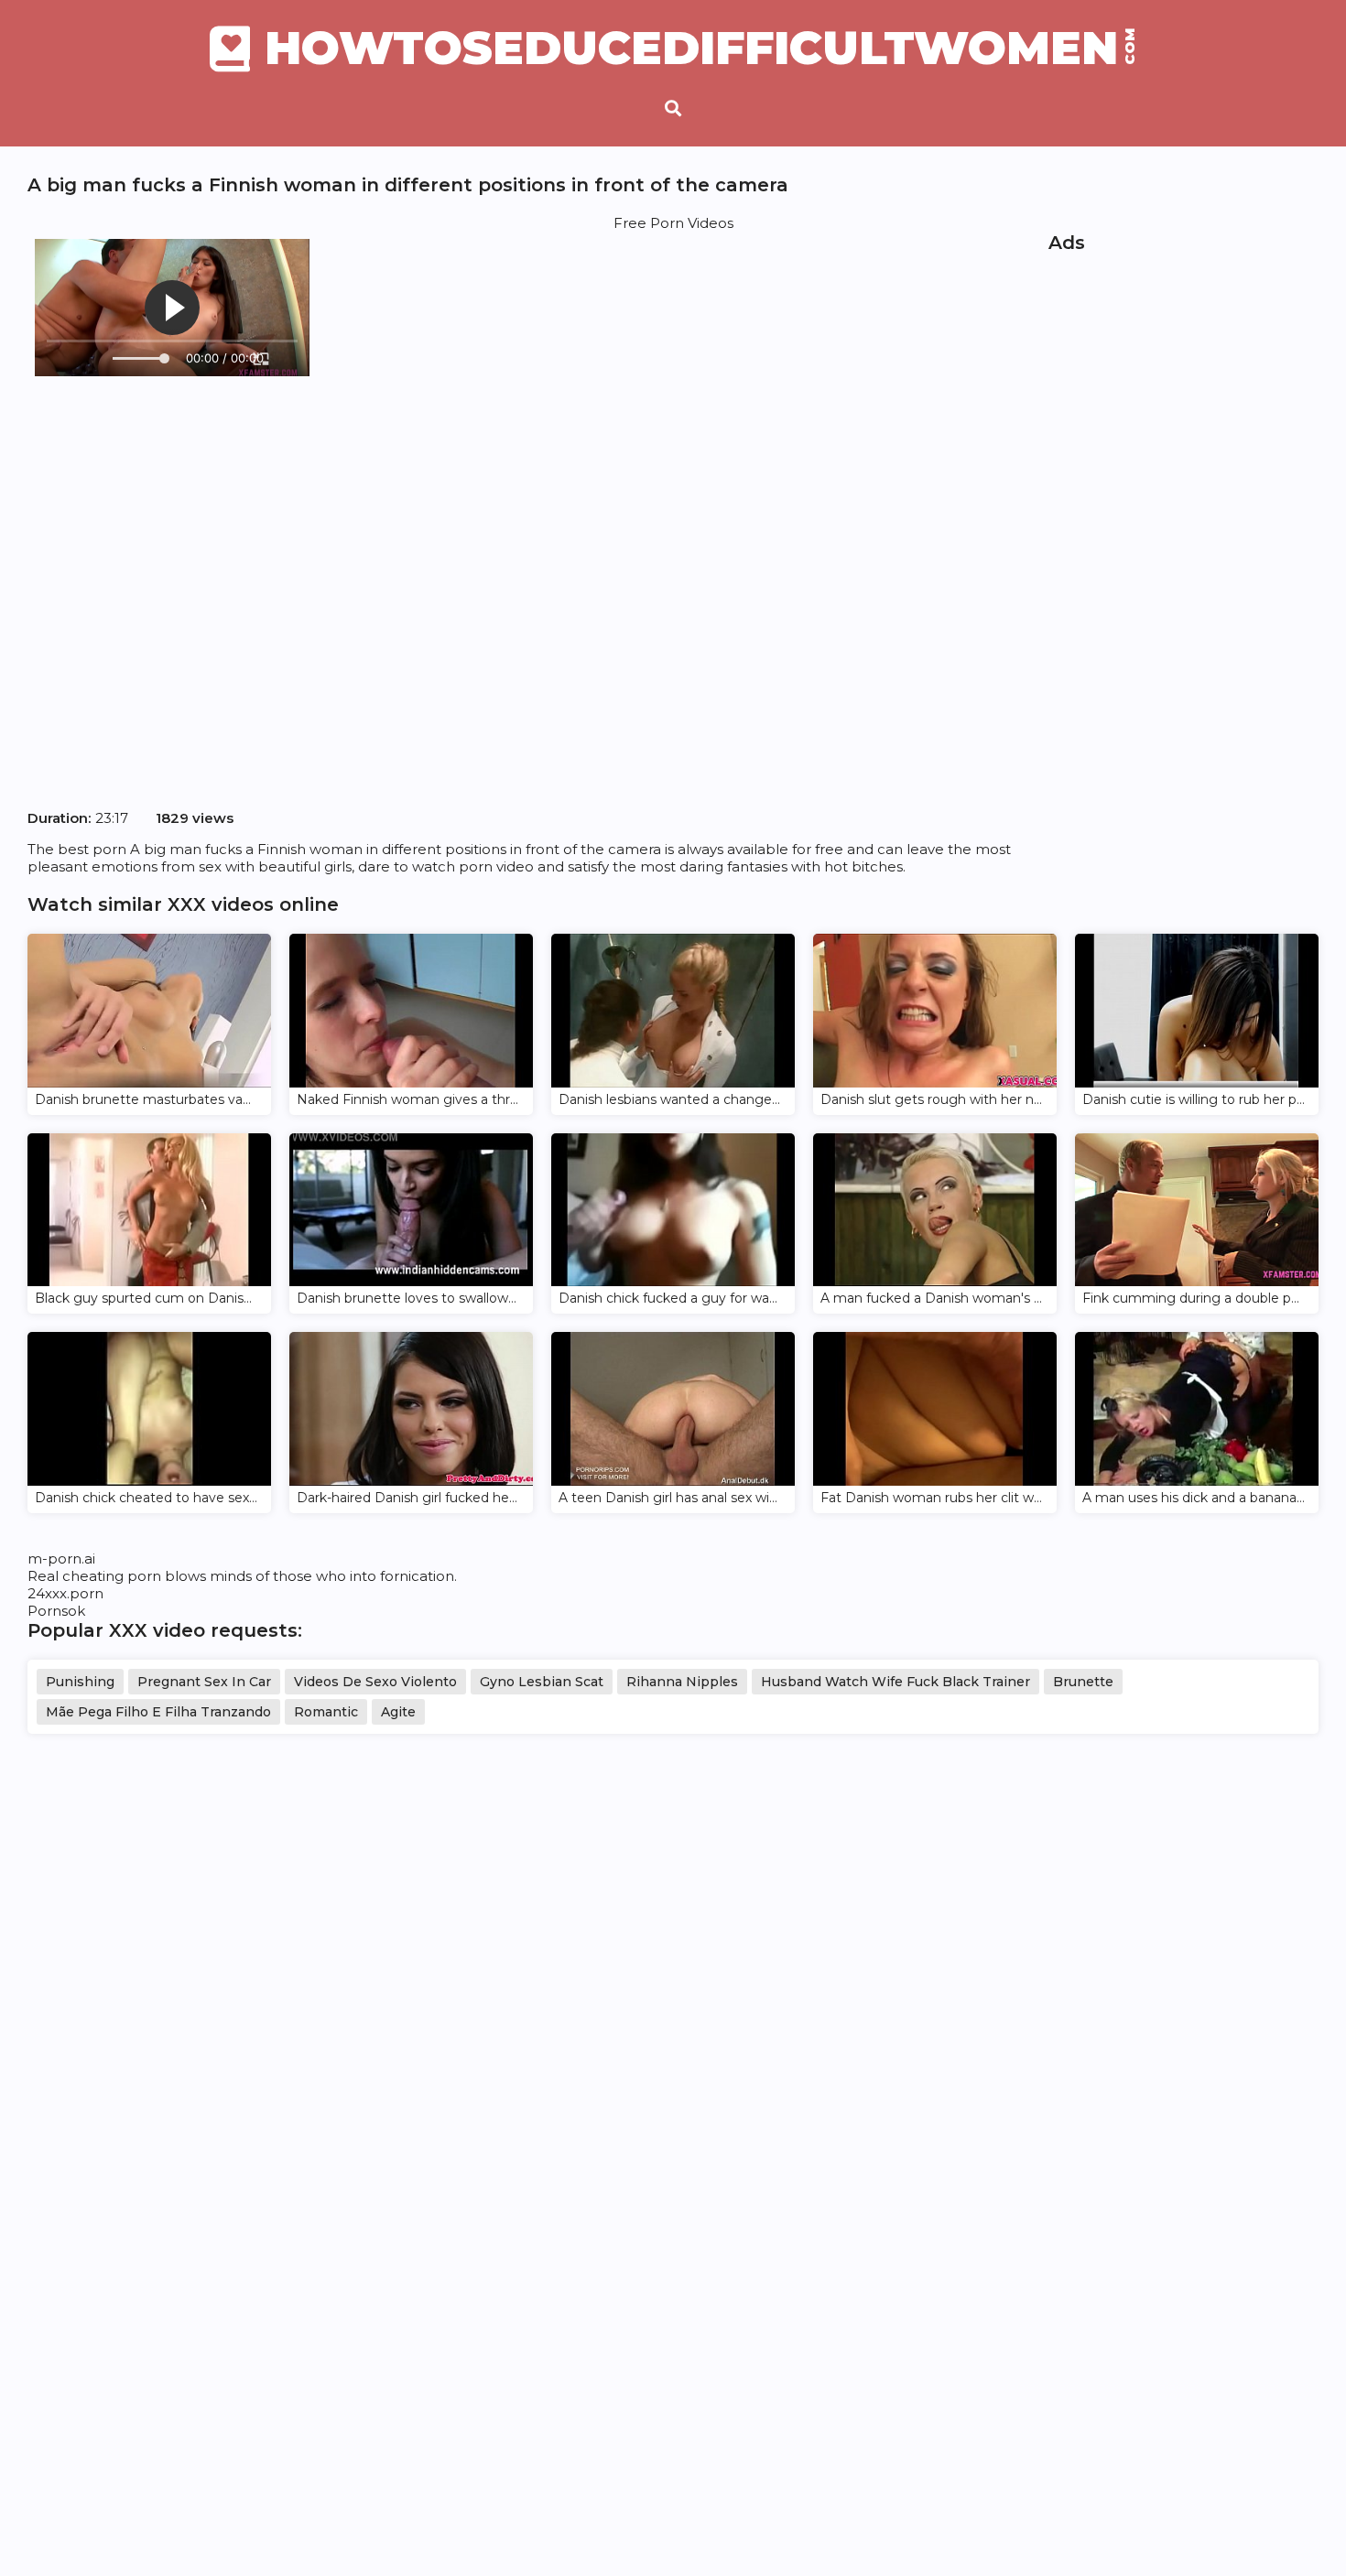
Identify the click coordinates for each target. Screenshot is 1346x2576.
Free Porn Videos (673, 223)
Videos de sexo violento (375, 1682)
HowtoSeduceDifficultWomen (700, 49)
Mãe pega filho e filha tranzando (158, 1712)
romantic (326, 1712)
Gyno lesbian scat (542, 1682)
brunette (1083, 1682)
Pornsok (56, 1611)
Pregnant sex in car (204, 1682)
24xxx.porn (65, 1593)
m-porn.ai (61, 1559)
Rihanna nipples (682, 1682)
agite (398, 1712)
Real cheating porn (94, 1576)
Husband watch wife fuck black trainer (896, 1682)
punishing (80, 1682)
